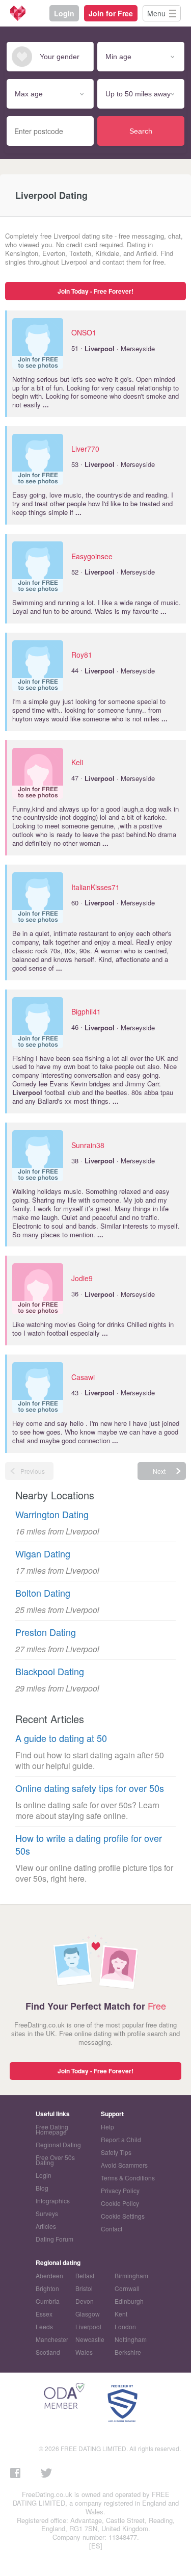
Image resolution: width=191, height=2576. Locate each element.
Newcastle (90, 2339)
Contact (112, 2229)
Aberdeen (49, 2275)
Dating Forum (54, 2239)
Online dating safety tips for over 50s (90, 1788)
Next (159, 1471)
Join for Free (111, 13)
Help (107, 2127)
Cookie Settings (123, 2216)
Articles (46, 2226)
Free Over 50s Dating (55, 2160)
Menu (156, 13)
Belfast (85, 2275)
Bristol (84, 2288)
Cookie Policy (120, 2203)
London (125, 2326)
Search (141, 131)
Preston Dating (46, 1632)
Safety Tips (116, 2152)
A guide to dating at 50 (61, 1738)
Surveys (47, 2213)
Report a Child (121, 2139)
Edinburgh (129, 2301)
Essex (44, 2314)
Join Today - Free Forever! (95, 291)
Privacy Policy (120, 2190)
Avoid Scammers (124, 2165)
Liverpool (88, 2326)
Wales (84, 2352)
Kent (121, 2314)
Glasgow (88, 2314)
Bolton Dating (43, 1593)
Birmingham (131, 2275)
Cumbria (48, 2301)
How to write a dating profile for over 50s (89, 1844)
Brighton (47, 2288)
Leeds (44, 2326)
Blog (42, 2188)
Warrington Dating (52, 1514)
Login (64, 13)
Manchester (52, 2339)
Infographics (53, 2201)
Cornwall (127, 2288)
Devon (85, 2301)
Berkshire (128, 2352)
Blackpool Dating (50, 1671)
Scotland (48, 2352)
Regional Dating (58, 2144)
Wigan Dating (43, 1554)
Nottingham (131, 2339)
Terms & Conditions (128, 2178)
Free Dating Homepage (52, 2129)
